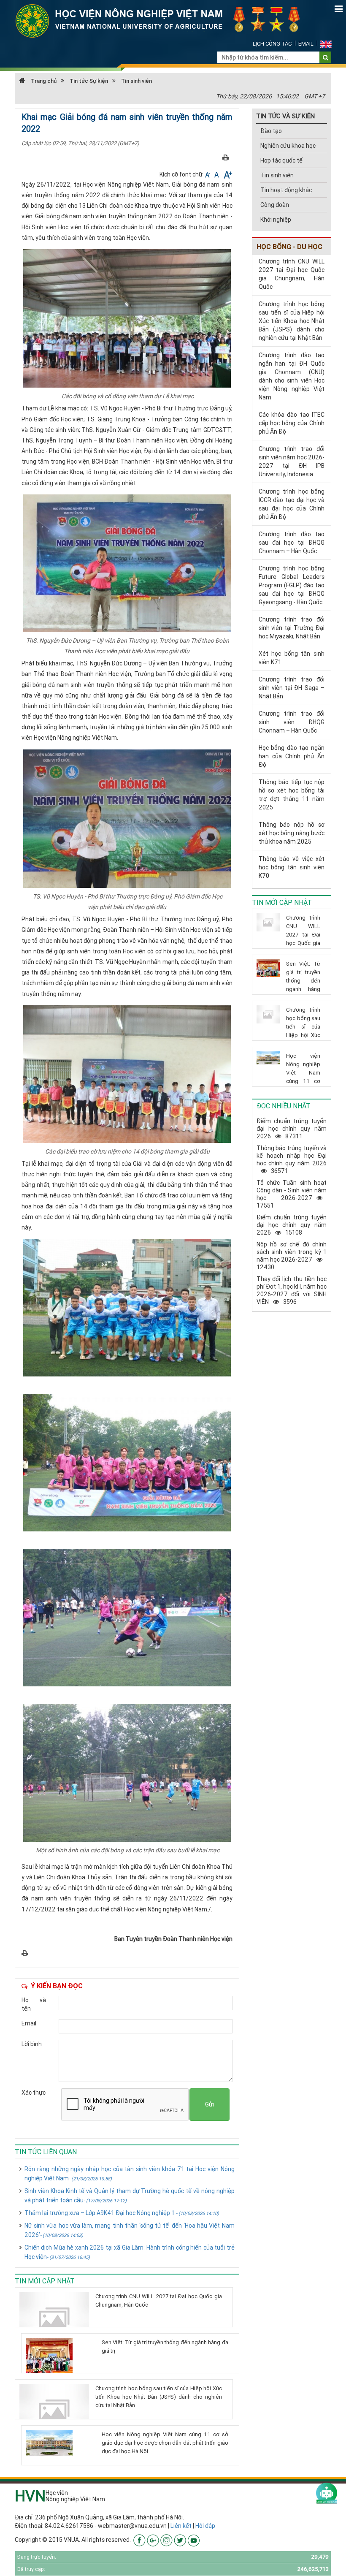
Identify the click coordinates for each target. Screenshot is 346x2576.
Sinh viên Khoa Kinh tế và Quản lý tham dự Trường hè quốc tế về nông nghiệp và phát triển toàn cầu (130, 2196)
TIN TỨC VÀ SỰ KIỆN (285, 116)
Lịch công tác (272, 44)
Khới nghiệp (276, 220)
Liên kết (181, 2526)
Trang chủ (43, 81)
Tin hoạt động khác (286, 190)
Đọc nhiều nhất (284, 1106)
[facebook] (139, 2540)
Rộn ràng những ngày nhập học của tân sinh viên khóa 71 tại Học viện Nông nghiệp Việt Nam (130, 2174)
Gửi (209, 2104)
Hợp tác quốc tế (281, 160)
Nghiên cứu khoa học (288, 146)
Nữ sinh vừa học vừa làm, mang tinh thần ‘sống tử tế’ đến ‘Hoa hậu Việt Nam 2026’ (130, 2230)
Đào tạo (271, 131)
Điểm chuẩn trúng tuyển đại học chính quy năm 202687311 (292, 1129)
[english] (326, 44)
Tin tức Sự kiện (89, 81)
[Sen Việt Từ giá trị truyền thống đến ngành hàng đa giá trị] (61, 2355)
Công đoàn (275, 205)
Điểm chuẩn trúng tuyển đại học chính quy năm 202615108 (292, 1225)
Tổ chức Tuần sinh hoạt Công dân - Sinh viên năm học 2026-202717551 (292, 1194)
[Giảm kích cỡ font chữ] (208, 174)
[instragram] (166, 2540)
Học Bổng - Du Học (289, 247)
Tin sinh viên (137, 81)
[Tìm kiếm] (326, 57)
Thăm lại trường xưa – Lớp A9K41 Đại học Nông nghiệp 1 (122, 2213)
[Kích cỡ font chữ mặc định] (217, 174)
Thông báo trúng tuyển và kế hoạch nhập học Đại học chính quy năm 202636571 (292, 1159)
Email (306, 44)
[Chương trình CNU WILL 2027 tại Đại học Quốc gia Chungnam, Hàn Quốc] (54, 2319)
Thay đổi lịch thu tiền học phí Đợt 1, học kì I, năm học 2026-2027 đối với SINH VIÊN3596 (292, 1290)
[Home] (162, 20)
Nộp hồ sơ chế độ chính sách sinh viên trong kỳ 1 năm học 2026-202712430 (292, 1256)
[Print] (226, 157)
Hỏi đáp (205, 2526)
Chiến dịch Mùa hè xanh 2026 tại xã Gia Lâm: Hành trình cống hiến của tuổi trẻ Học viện (130, 2252)
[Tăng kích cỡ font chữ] (227, 174)
